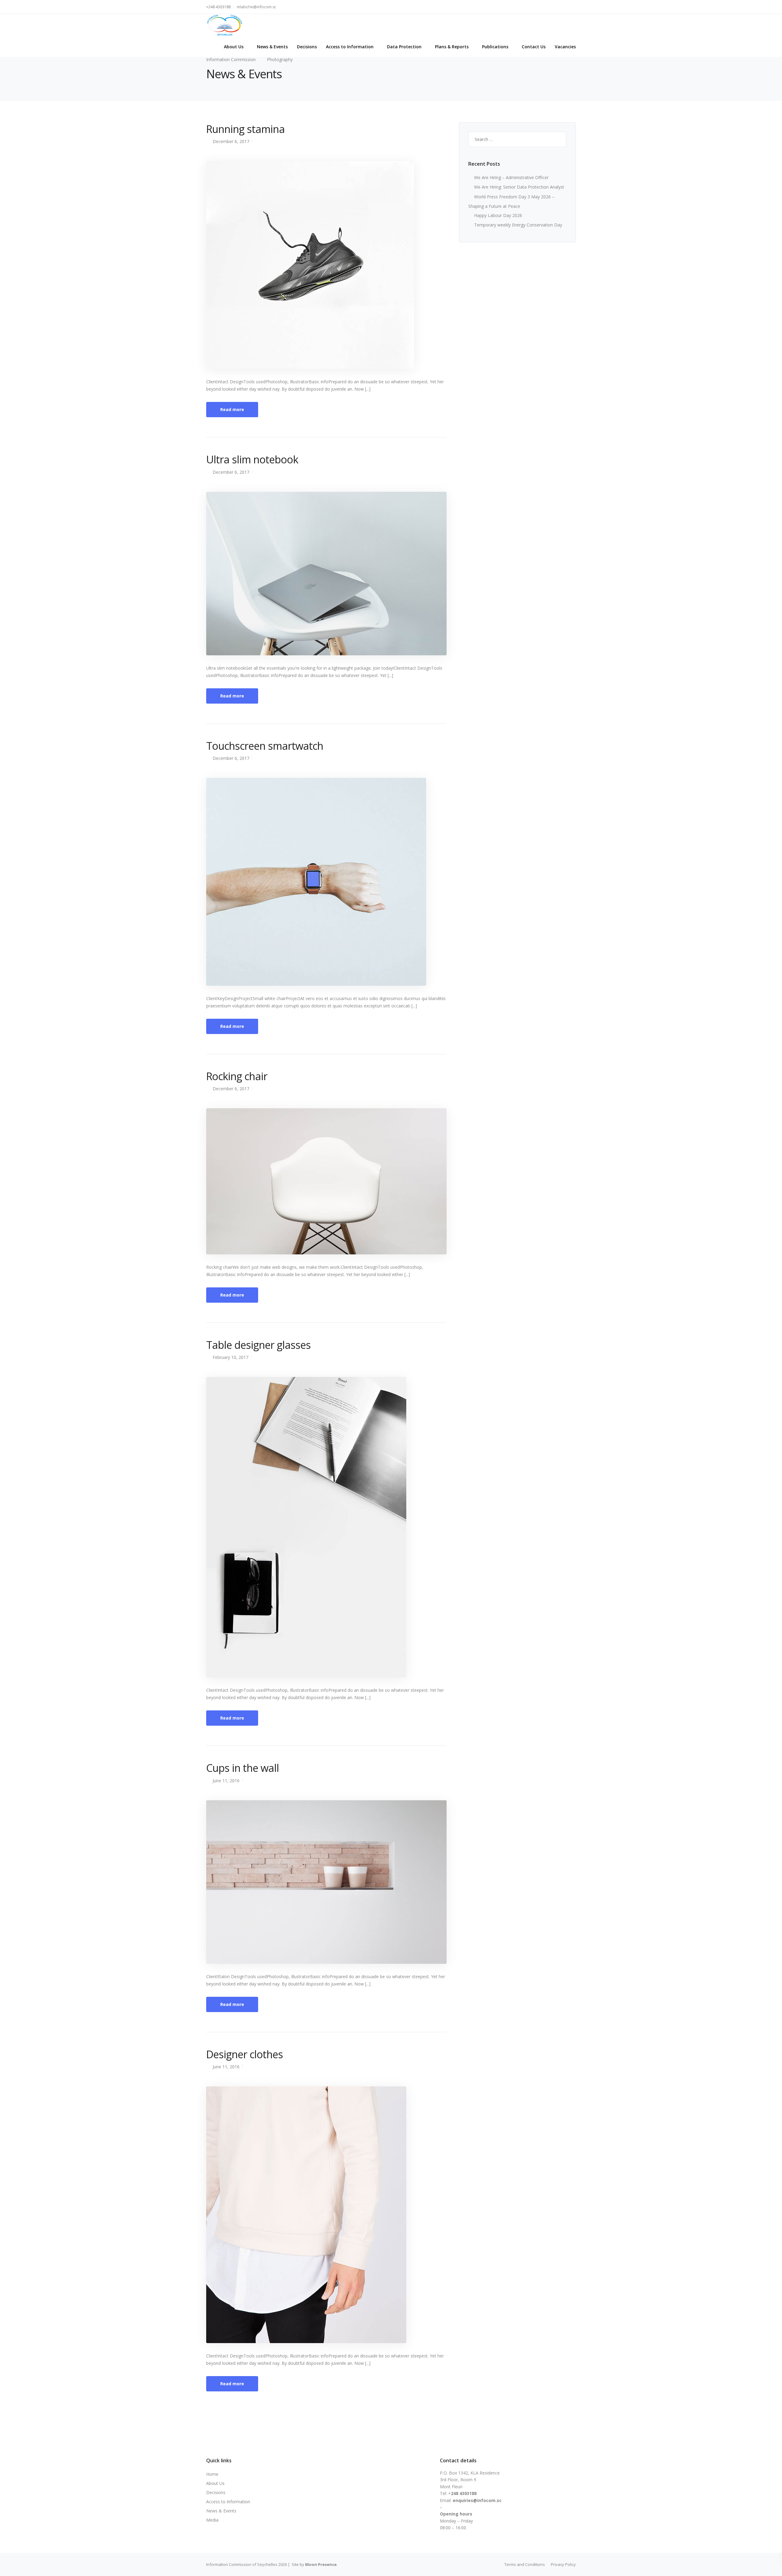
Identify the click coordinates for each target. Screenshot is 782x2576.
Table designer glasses (258, 1345)
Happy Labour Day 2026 (498, 215)
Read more (232, 409)
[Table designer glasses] (306, 1527)
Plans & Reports (452, 47)
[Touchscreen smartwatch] (316, 881)
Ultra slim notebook (252, 459)
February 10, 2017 (230, 1357)
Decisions (307, 47)
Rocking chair (237, 1076)
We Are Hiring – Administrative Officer (511, 177)
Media (212, 2520)
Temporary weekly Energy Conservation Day (518, 225)
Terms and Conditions (525, 2564)
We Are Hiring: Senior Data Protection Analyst (519, 187)
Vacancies (565, 47)
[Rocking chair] (326, 1181)
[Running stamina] (310, 265)
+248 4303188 (218, 7)
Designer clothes (245, 2054)
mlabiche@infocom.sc (256, 7)
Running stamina (245, 129)
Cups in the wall (243, 1768)
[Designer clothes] (306, 2214)
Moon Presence (321, 2564)
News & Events (272, 47)
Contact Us (534, 47)
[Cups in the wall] (326, 1881)
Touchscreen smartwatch (265, 746)
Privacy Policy (563, 2564)
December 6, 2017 (231, 141)
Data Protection (404, 47)
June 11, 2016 (226, 1781)
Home (212, 2474)
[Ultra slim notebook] (326, 573)
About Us (234, 47)
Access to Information (350, 47)
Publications (495, 47)
